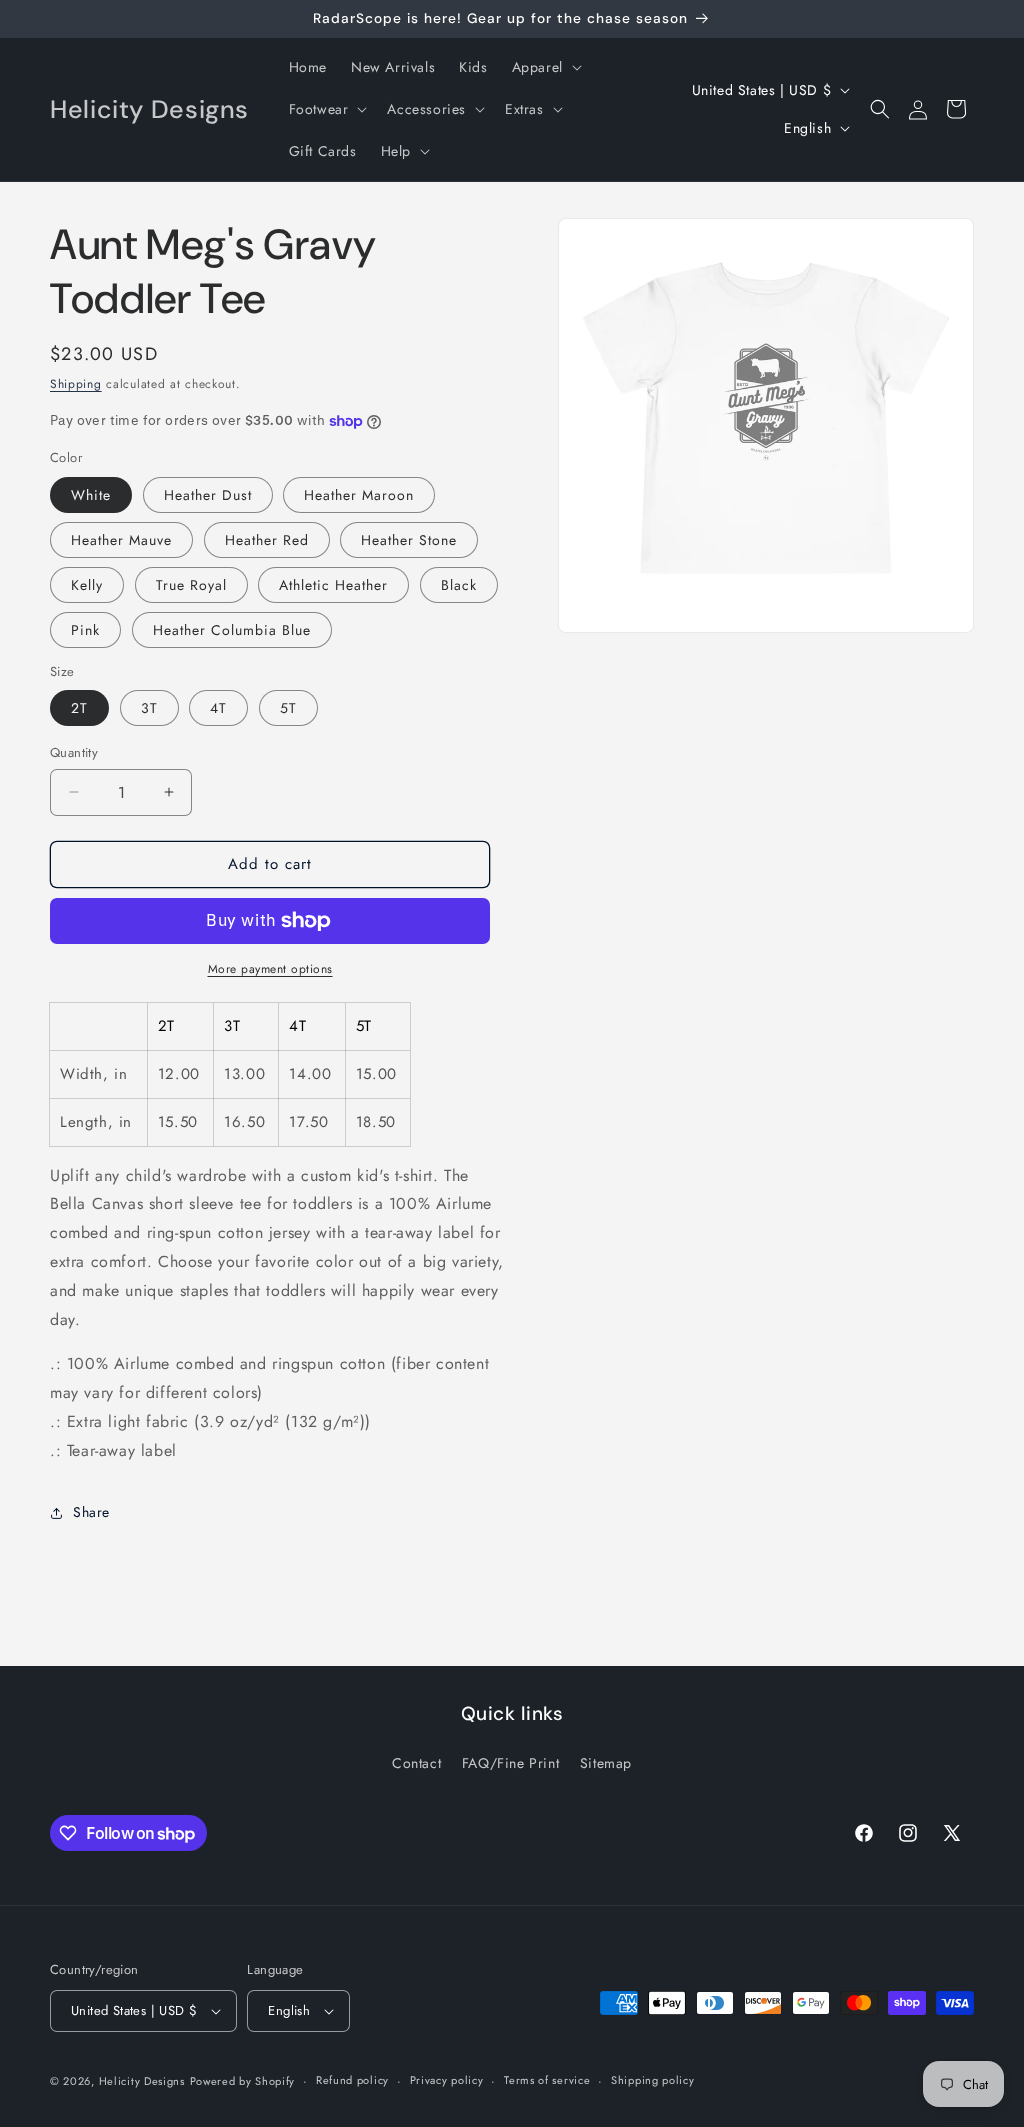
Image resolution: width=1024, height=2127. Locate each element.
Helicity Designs (142, 2081)
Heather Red (267, 540)
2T (79, 708)
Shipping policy (653, 2080)
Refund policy (352, 2080)
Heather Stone (409, 540)
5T (288, 708)
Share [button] (91, 1512)
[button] (545, 67)
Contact (416, 1763)
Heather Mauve (121, 540)
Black (459, 585)
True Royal (191, 585)
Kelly (87, 585)
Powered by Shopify (243, 2081)
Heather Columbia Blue (232, 630)
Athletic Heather (333, 585)
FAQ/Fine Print (510, 1763)
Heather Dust (208, 495)
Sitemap (606, 1763)
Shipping (76, 384)
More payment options (270, 969)
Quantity (74, 752)
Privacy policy (447, 2080)
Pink (85, 630)
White (91, 495)
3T (149, 708)
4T (218, 708)
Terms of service (547, 2080)
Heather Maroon (359, 495)
